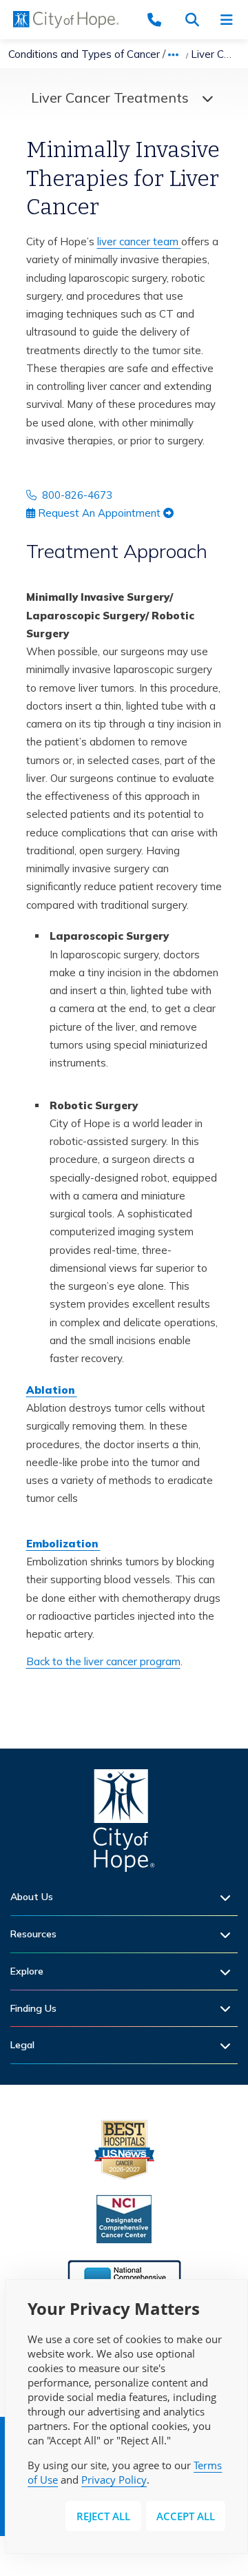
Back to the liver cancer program (103, 1661)
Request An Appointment (99, 513)
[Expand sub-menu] (229, 1897)
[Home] (124, 1824)
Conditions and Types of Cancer (84, 54)
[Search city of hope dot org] (196, 20)
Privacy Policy (114, 2480)
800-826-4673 (74, 495)
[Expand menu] (204, 98)
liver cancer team (139, 241)
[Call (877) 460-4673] (162, 20)
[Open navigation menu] (231, 20)
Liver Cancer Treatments (110, 97)
